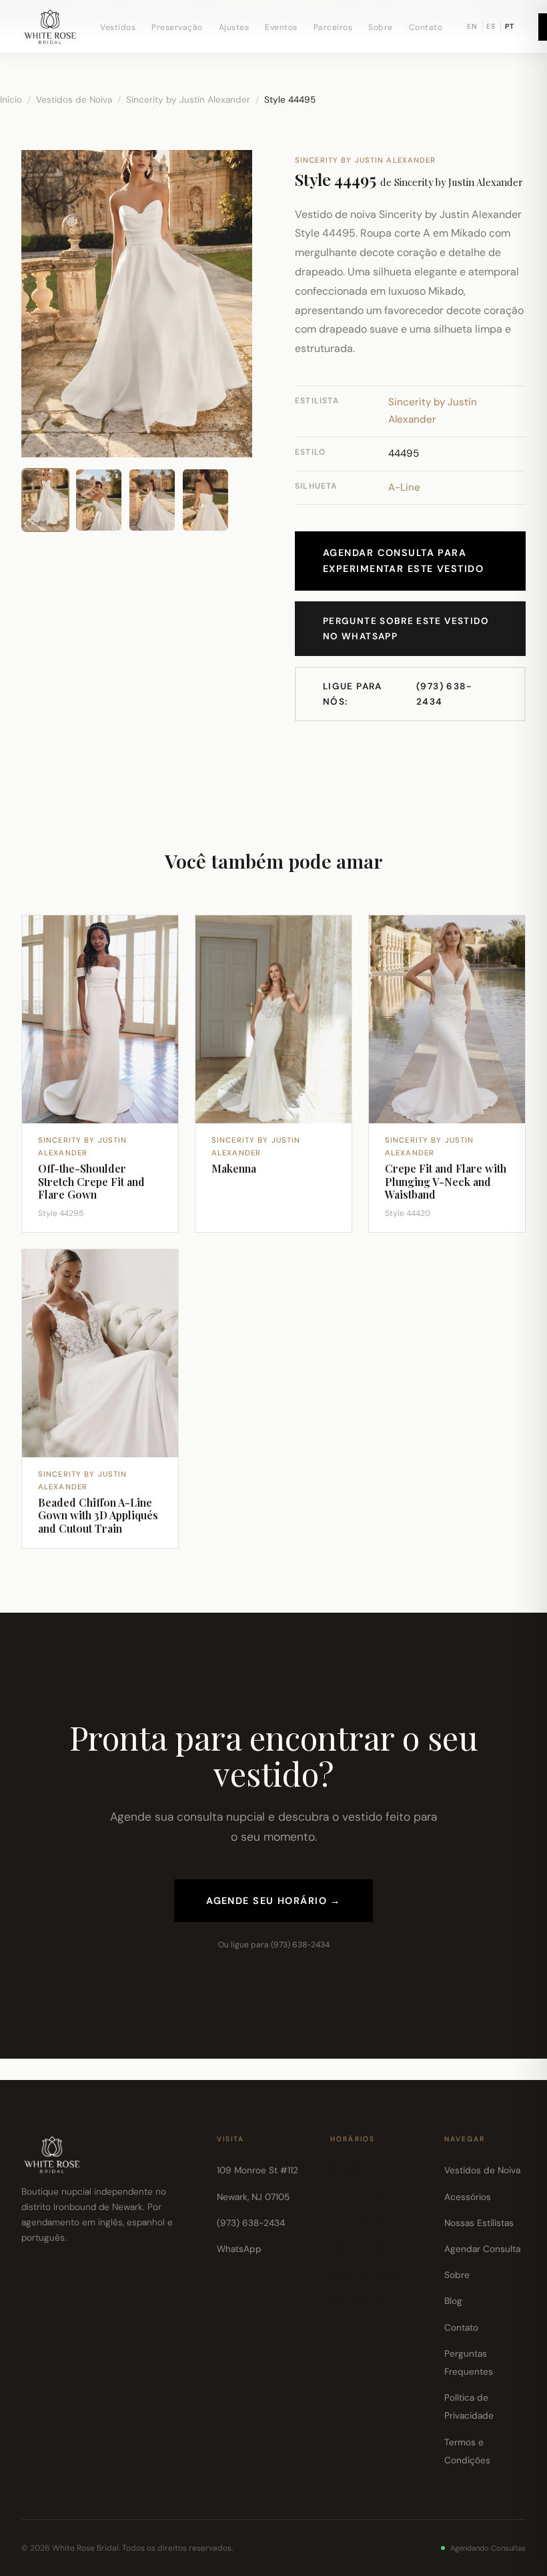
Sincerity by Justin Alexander (188, 100)
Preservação (177, 27)
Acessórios (468, 2197)
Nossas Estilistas (479, 2223)
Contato (426, 27)
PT (510, 26)
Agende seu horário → (273, 1901)
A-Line (404, 487)
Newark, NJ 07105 (253, 2197)
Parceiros (333, 27)
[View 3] (152, 500)
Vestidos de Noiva (74, 100)
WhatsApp (239, 2249)
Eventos (281, 27)
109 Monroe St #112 (257, 2170)
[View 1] (45, 500)
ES (491, 26)
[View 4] (205, 500)
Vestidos (118, 27)
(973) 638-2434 (398, 694)
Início (11, 100)
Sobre (381, 27)
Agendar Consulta (482, 2249)
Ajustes (234, 27)
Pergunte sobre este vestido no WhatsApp (406, 629)
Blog (453, 2301)
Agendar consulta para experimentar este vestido (403, 561)
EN (472, 26)
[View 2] (99, 500)
